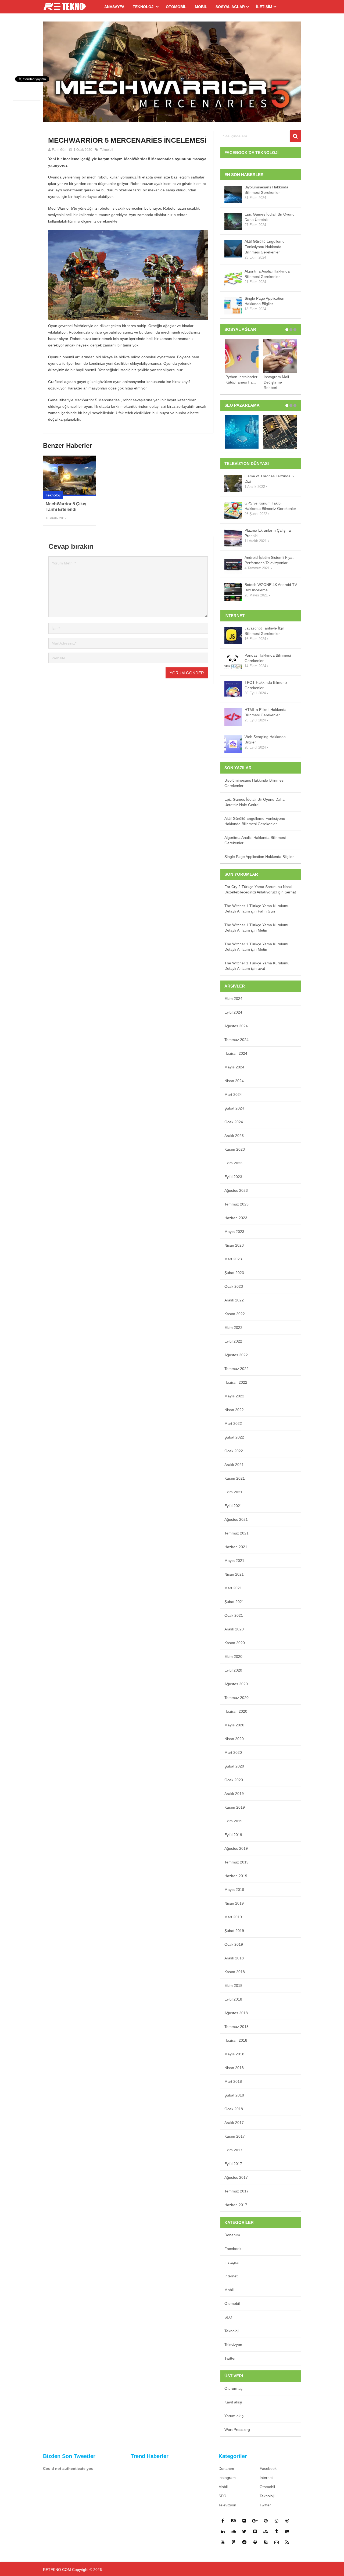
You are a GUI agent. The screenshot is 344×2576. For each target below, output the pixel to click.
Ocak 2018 (234, 2109)
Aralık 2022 (234, 1300)
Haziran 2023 (236, 1218)
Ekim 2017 (233, 2150)
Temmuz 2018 (236, 2027)
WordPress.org (237, 2430)
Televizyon (233, 2345)
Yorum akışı (234, 2416)
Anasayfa (114, 7)
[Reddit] (244, 2542)
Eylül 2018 (233, 1999)
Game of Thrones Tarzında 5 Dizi (269, 479)
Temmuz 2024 (236, 1040)
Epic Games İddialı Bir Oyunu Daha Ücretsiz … (270, 217)
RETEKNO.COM (57, 2570)
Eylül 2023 (233, 1177)
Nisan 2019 (234, 1903)
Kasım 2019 (235, 1807)
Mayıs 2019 (234, 1890)
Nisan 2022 (234, 1410)
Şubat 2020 (234, 1766)
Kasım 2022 (235, 1314)
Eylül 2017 (233, 2164)
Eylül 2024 (233, 1012)
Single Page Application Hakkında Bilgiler (264, 301)
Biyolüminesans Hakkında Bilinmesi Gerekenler (266, 190)
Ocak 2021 (234, 1615)
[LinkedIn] (223, 2531)
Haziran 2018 (236, 2040)
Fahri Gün (59, 150)
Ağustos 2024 (236, 1026)
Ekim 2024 (233, 999)
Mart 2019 (233, 1917)
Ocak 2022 (234, 1451)
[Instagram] (277, 2521)
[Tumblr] (277, 2531)
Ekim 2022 (233, 1328)
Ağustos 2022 (236, 1355)
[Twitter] (244, 2531)
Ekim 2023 (233, 1163)
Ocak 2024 (234, 1122)
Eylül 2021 (233, 1506)
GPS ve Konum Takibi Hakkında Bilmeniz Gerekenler (270, 506)
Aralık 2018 (234, 1958)
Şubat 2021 (234, 1602)
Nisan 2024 (234, 1081)
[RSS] (287, 2542)
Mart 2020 (233, 1752)
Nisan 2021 (234, 1574)
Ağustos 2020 (236, 1684)
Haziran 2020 (236, 1711)
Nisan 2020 (234, 1739)
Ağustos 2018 (236, 2013)
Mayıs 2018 (234, 2054)
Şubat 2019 (234, 1931)
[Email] (277, 2542)
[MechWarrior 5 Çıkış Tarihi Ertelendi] (69, 476)
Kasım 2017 (235, 2136)
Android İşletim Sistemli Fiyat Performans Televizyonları (269, 560)
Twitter (230, 2358)
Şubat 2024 (234, 1108)
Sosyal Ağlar (230, 7)
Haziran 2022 (236, 1382)
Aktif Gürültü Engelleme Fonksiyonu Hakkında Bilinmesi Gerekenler (265, 247)
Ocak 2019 (234, 1944)
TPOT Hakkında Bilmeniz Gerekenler (266, 685)
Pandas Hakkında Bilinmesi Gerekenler (268, 658)
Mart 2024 (233, 1094)
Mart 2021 (233, 1588)
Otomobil (176, 7)
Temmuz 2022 (236, 1369)
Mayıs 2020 (234, 1725)
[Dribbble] (287, 2521)
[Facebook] (223, 2521)
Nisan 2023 (234, 1245)
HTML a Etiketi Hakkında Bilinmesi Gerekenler (266, 712)
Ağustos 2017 (236, 2177)
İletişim (264, 7)
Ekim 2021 (233, 1492)
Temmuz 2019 (236, 1862)
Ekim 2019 (233, 1821)
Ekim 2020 (233, 1656)
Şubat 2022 (234, 1437)
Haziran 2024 (236, 1053)
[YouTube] (223, 2542)
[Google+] (255, 2521)
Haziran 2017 (236, 2205)
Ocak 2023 (234, 1286)
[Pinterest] (266, 2521)
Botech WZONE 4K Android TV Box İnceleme (271, 587)
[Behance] (234, 2521)
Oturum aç (233, 2388)
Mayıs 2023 (234, 1232)
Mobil (201, 7)
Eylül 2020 (233, 1670)
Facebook (233, 2249)
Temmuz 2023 (236, 1204)
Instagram (233, 2262)
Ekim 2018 (233, 1985)
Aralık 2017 (234, 2123)
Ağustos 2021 (236, 1519)
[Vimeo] (255, 2531)
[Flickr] (244, 2521)
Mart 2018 (233, 2081)
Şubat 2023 (234, 1273)
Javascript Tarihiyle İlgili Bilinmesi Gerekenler (264, 631)
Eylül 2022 (233, 1341)
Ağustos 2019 (236, 1848)
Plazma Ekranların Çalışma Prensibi (268, 533)
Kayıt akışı (233, 2402)
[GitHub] (287, 2531)
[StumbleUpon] (266, 2531)
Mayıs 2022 (234, 1396)
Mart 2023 (233, 1259)
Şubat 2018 (234, 2095)
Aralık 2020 (234, 1629)
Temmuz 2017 (236, 2191)
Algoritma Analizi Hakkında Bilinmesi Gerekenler (267, 274)
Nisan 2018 (234, 2068)
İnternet (231, 2276)
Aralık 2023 (234, 1136)
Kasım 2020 (235, 1643)
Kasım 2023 (235, 1149)
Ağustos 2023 (236, 1190)
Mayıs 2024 (234, 1067)
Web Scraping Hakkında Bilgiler (265, 739)
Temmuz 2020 (236, 1698)
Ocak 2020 (234, 1780)
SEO (228, 2317)
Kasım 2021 (235, 1478)
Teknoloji (144, 7)
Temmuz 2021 (236, 1533)
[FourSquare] (234, 2542)
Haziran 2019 (236, 1876)
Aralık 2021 (234, 1465)
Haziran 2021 (236, 1547)
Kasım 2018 (235, 1972)
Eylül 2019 (233, 1835)
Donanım (232, 2235)
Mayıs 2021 (234, 1561)
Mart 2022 (233, 1423)
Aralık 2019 (234, 1794)
